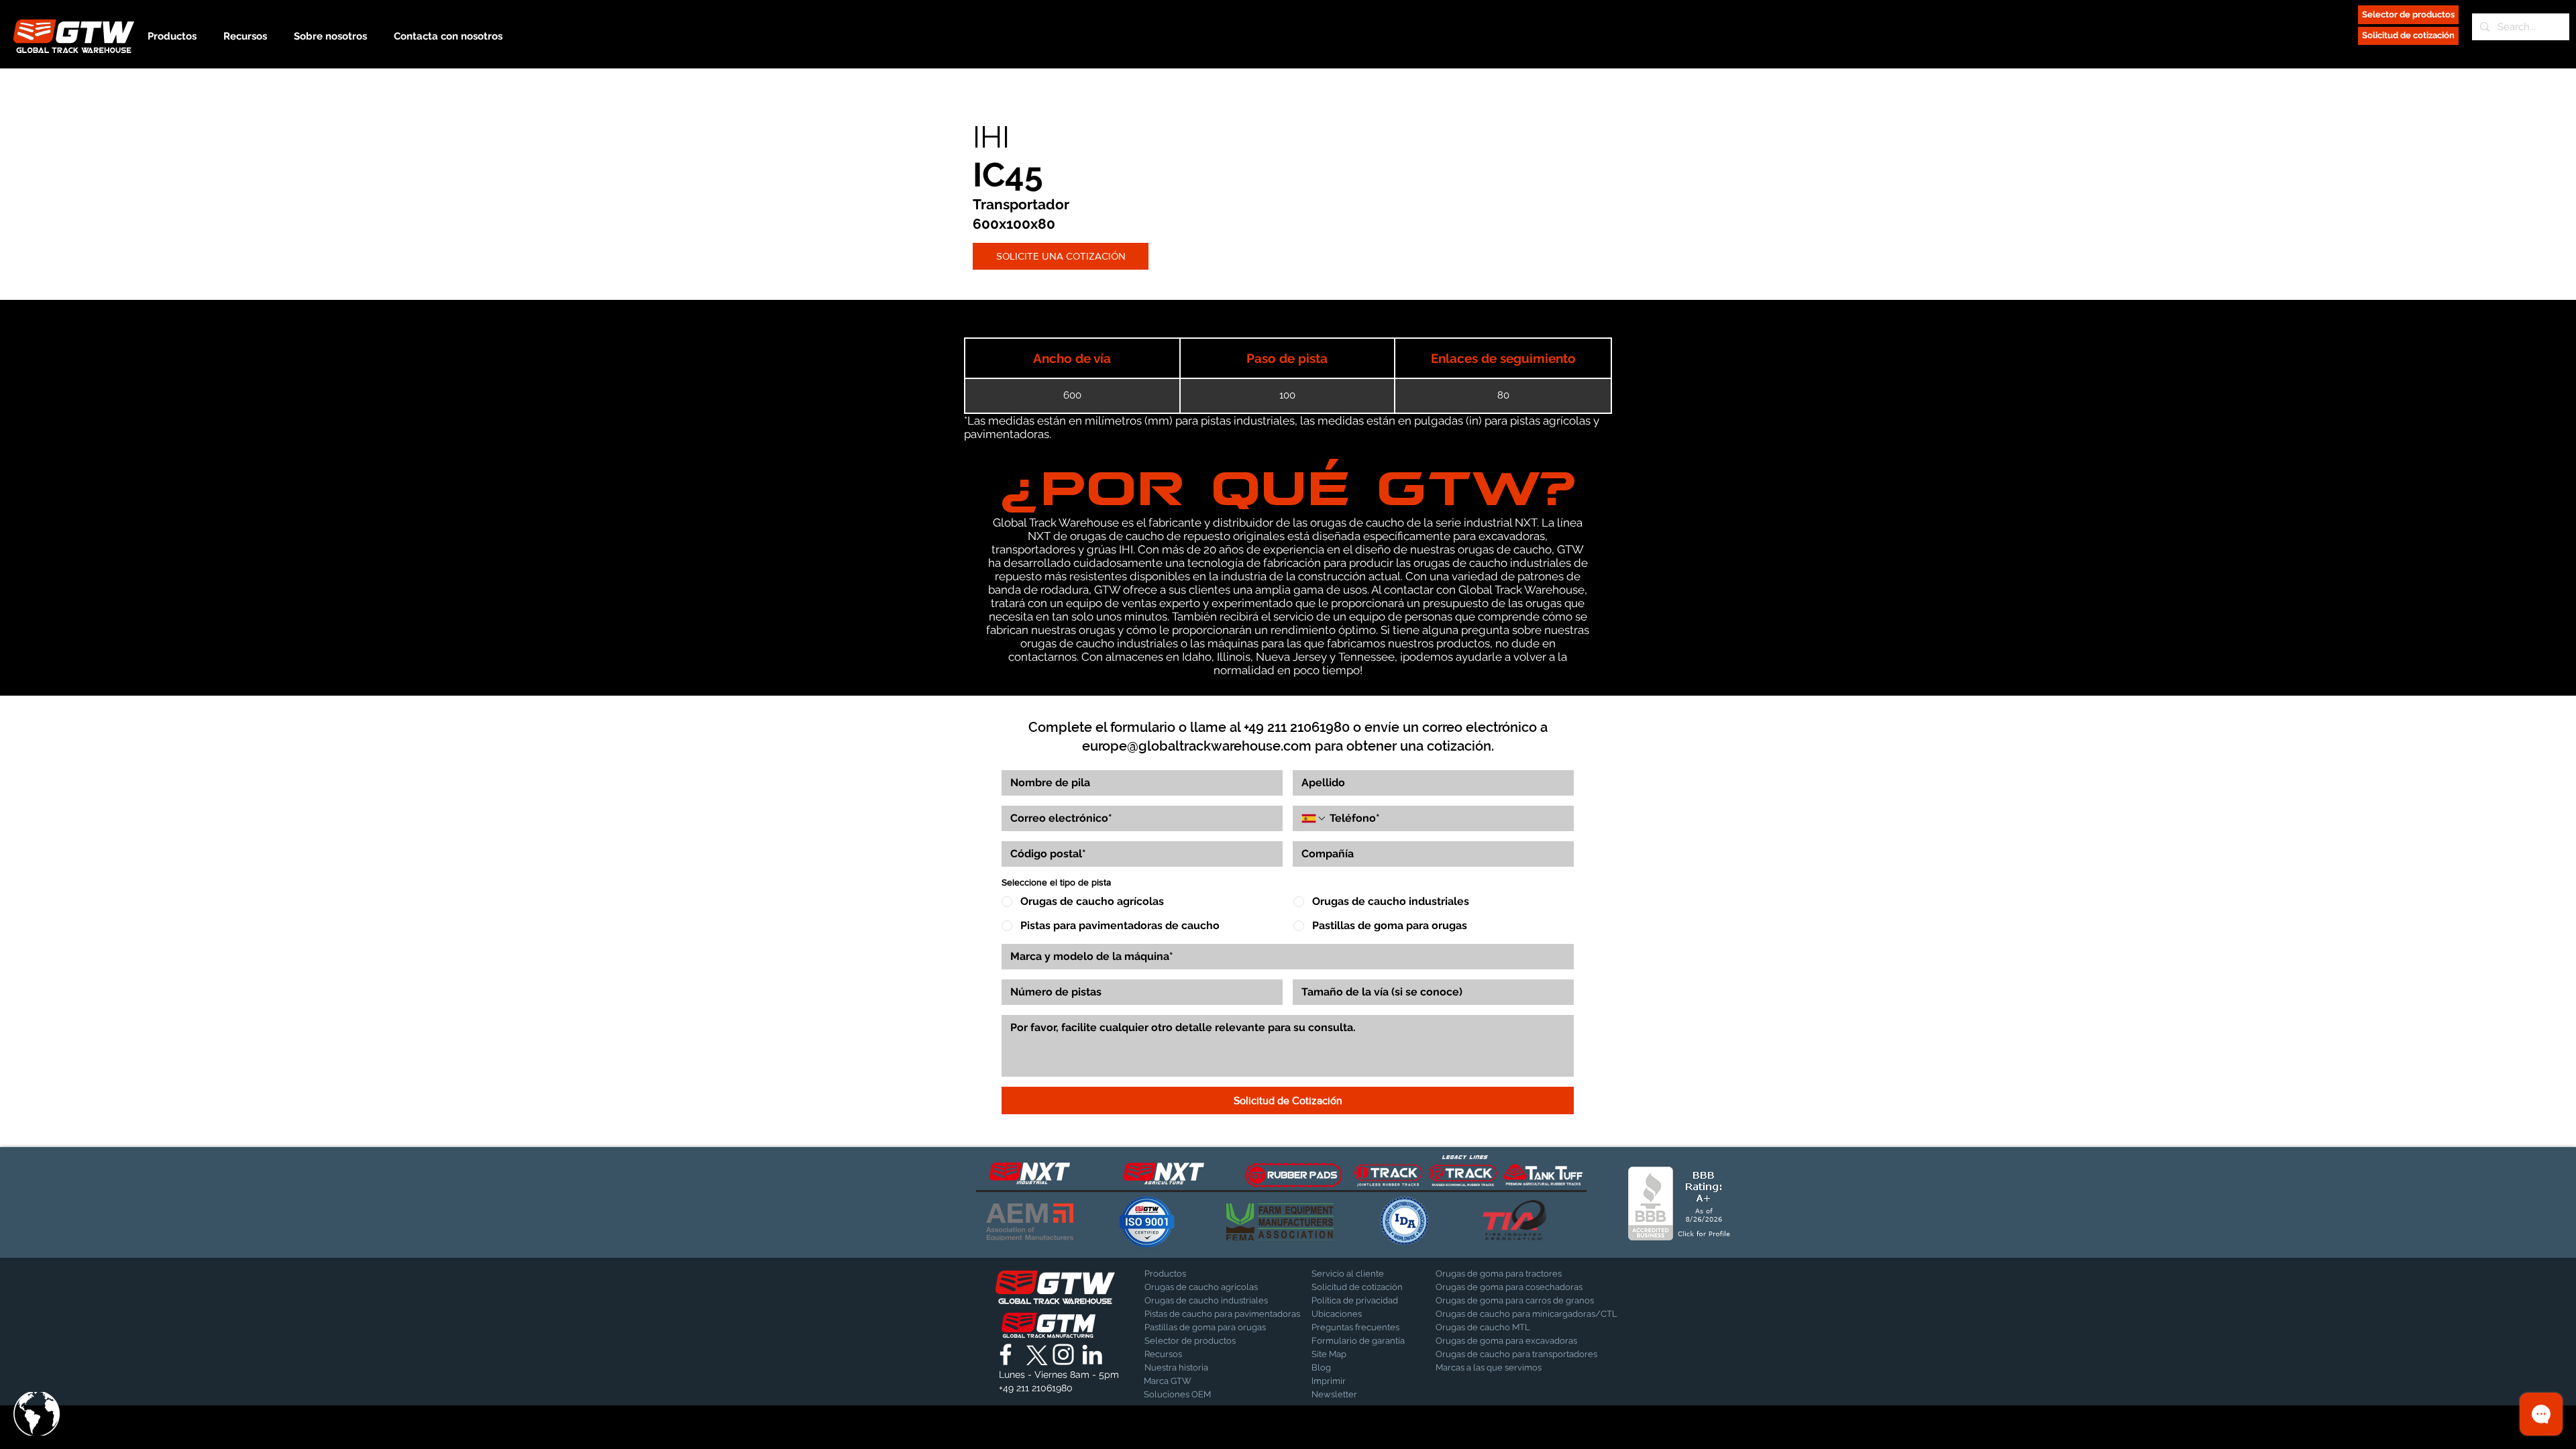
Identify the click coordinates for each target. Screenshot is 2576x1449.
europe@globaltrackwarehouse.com (1197, 746)
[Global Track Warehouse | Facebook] (1006, 1354)
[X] (1034, 1354)
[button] (37, 1414)
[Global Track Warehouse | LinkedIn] (1092, 1354)
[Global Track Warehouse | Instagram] (1063, 1354)
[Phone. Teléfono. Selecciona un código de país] (1314, 818)
